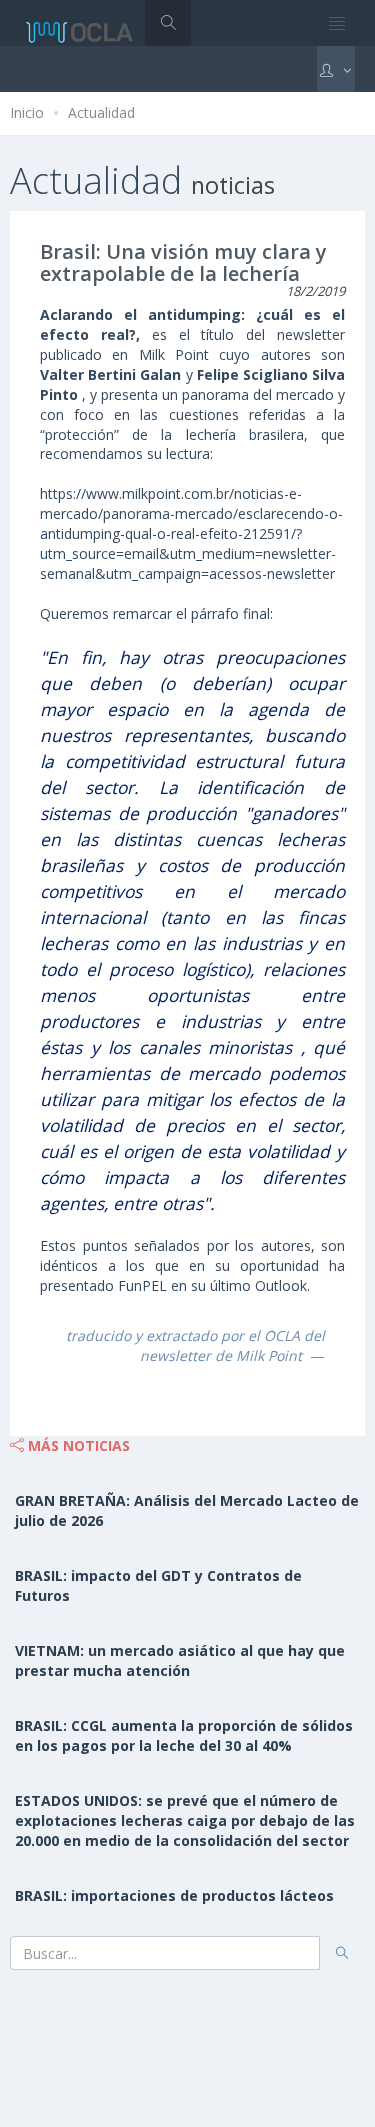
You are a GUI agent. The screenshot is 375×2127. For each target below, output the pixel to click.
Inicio (27, 112)
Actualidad (101, 112)
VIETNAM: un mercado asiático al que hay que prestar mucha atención (180, 1660)
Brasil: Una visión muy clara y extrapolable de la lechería (183, 262)
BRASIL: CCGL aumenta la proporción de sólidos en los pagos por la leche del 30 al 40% (184, 1735)
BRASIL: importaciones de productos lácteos (174, 1895)
